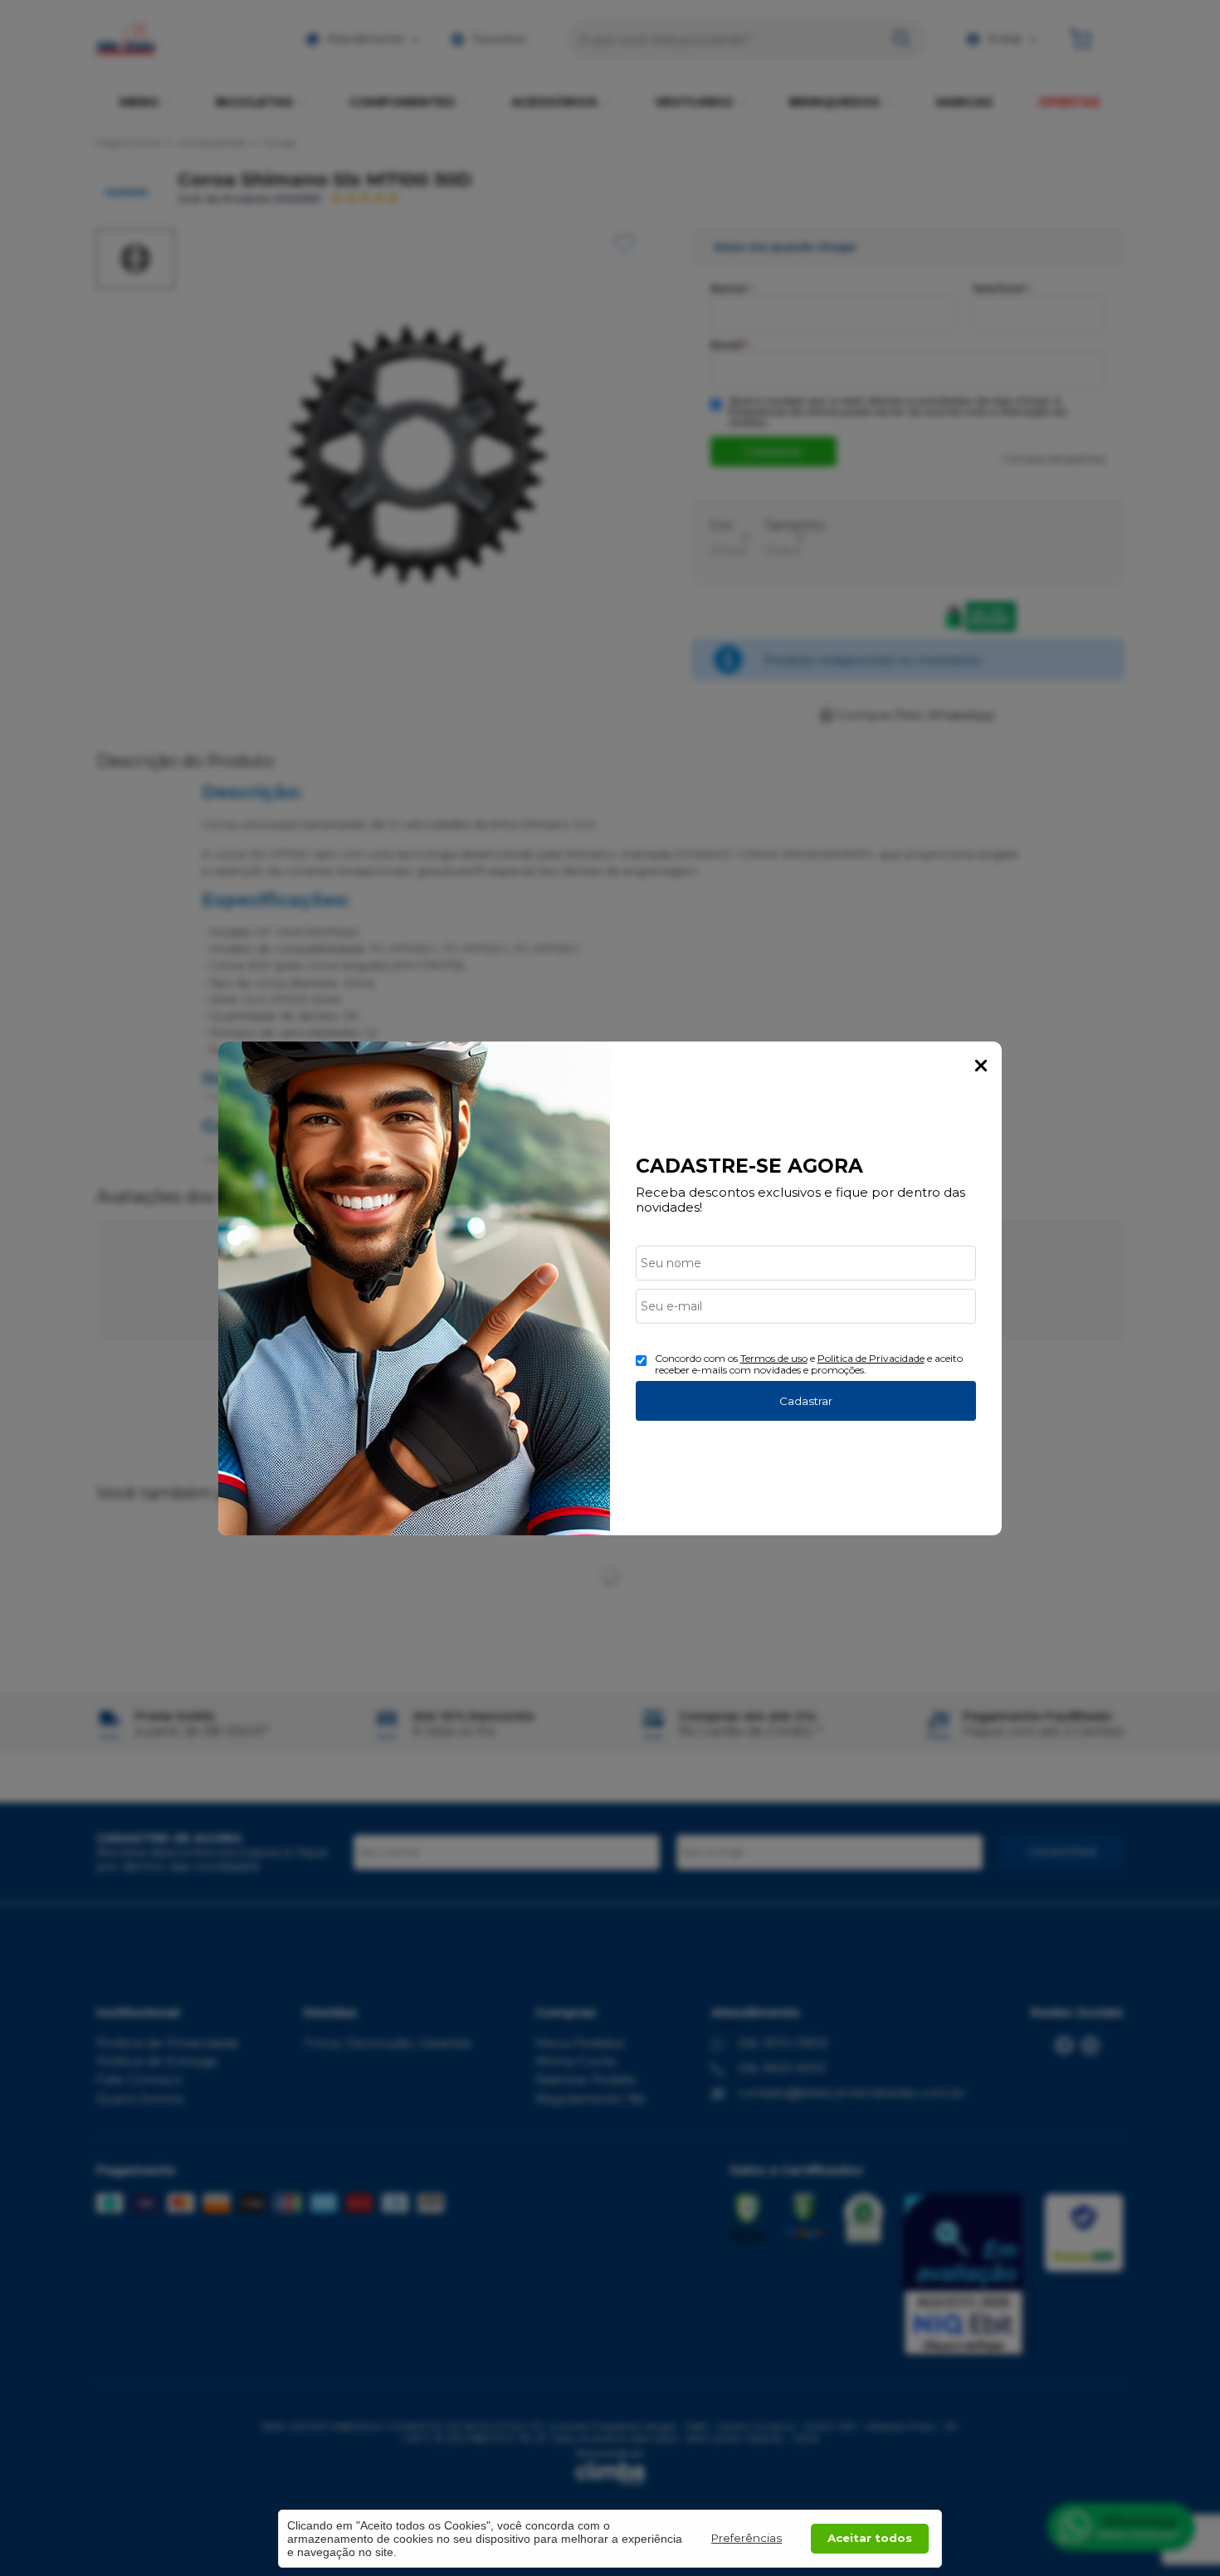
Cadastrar (806, 1401)
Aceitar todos (870, 2538)
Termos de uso (774, 1358)
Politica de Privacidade (871, 1358)
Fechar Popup (981, 1066)
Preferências (747, 2538)
